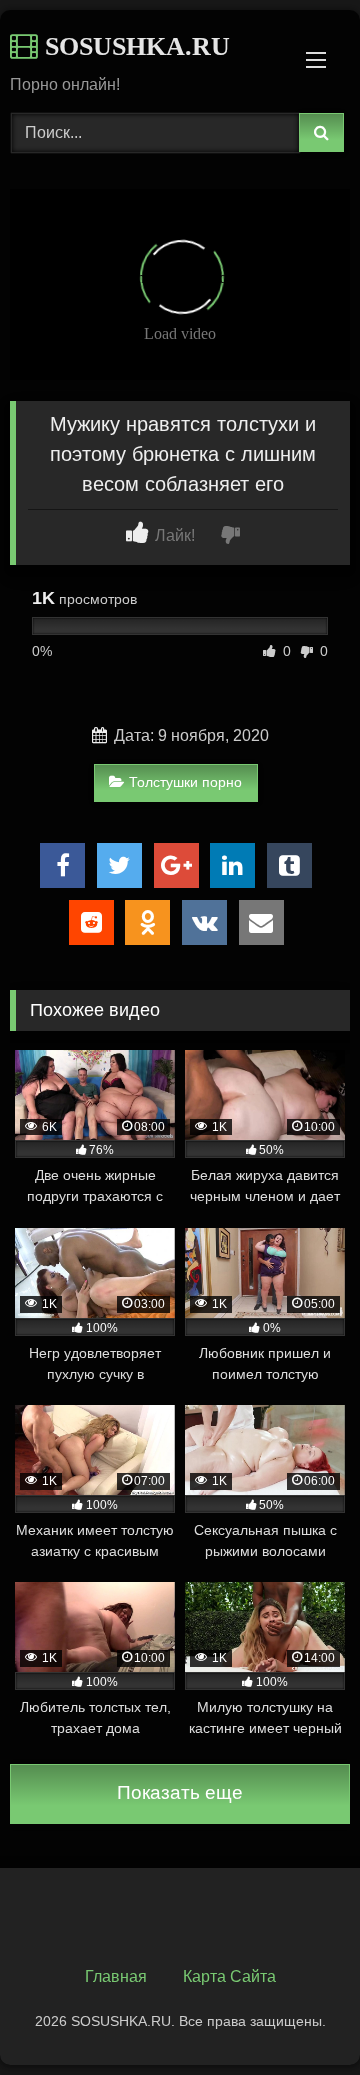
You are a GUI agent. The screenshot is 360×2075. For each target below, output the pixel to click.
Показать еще (180, 1792)
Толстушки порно (185, 782)
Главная (116, 1976)
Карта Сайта (229, 1976)
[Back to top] (298, 2015)
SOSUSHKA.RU (134, 46)
